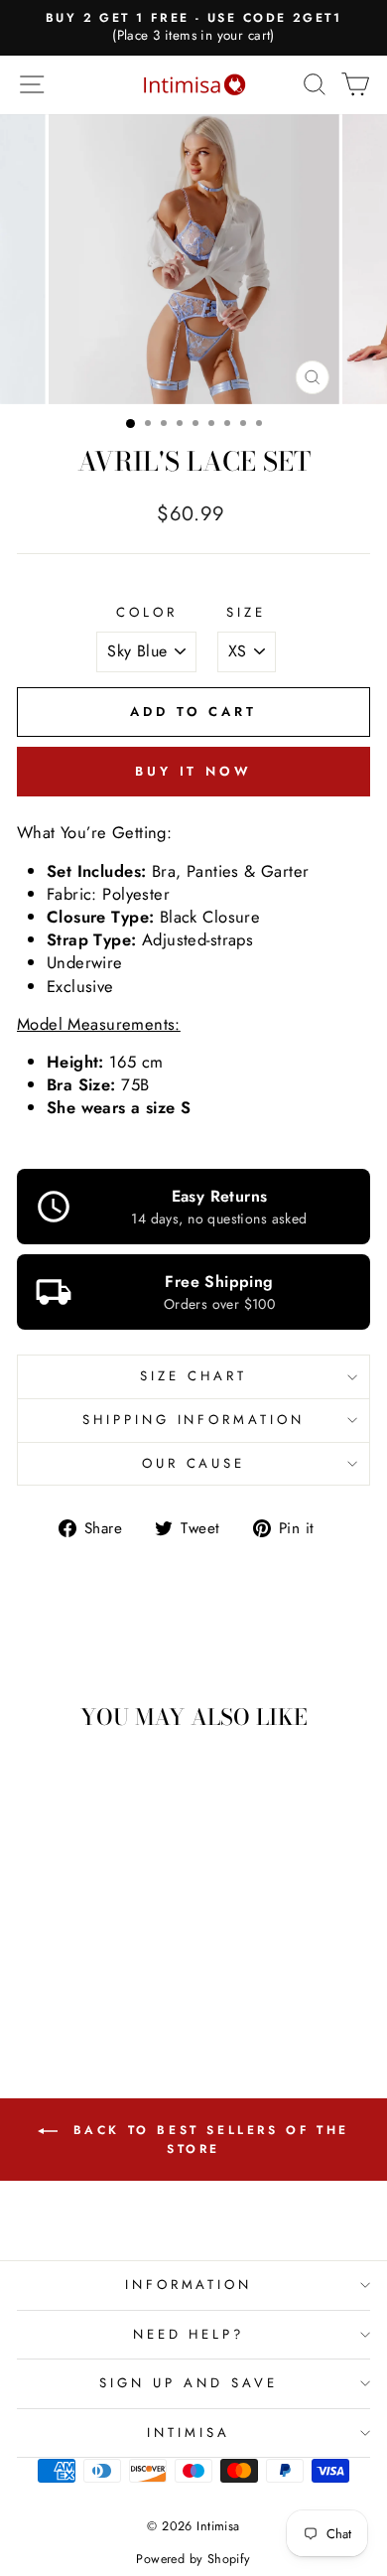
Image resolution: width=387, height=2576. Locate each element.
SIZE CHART (193, 1376)
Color (147, 613)
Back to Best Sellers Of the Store (207, 2140)
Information (189, 2285)
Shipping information (194, 1420)
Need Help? (189, 2334)
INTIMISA (189, 2433)
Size (246, 613)
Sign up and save (189, 2383)
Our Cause (194, 1463)
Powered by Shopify (193, 2559)
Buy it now (193, 771)
